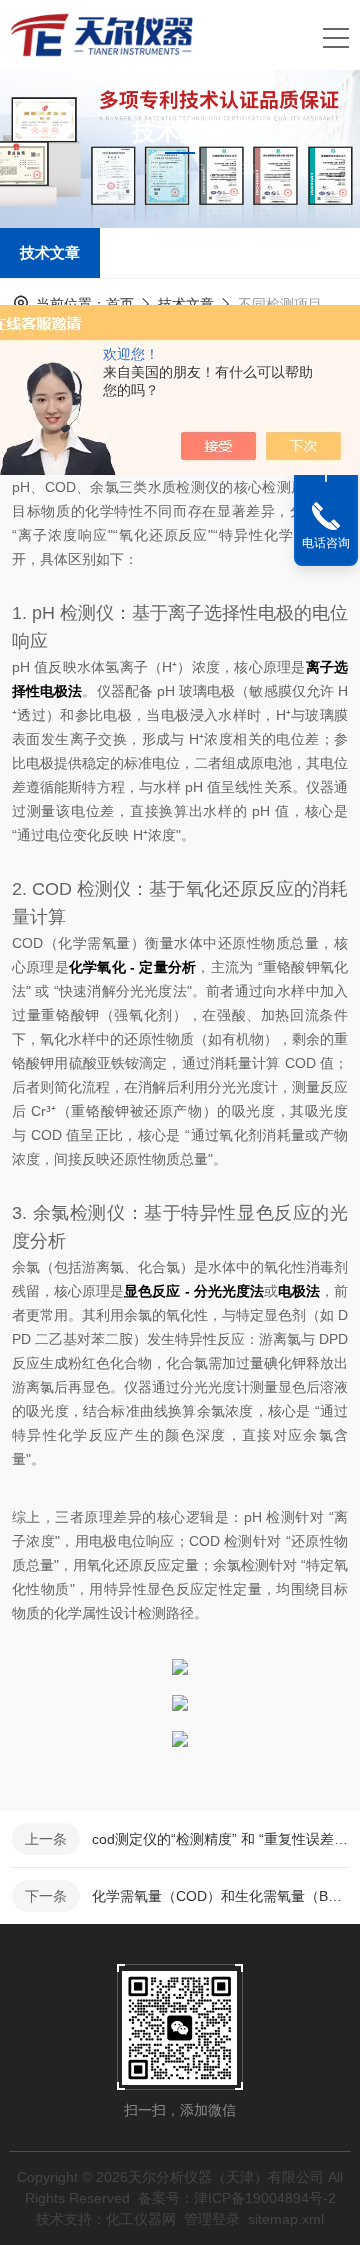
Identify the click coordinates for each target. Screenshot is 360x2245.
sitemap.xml (286, 2219)
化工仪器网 (141, 2219)
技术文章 (50, 252)
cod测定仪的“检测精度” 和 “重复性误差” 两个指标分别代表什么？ (220, 1839)
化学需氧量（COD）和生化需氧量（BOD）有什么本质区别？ (220, 1896)
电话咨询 (326, 543)
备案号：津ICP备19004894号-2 (237, 2198)
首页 (120, 304)
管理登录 (212, 2219)
